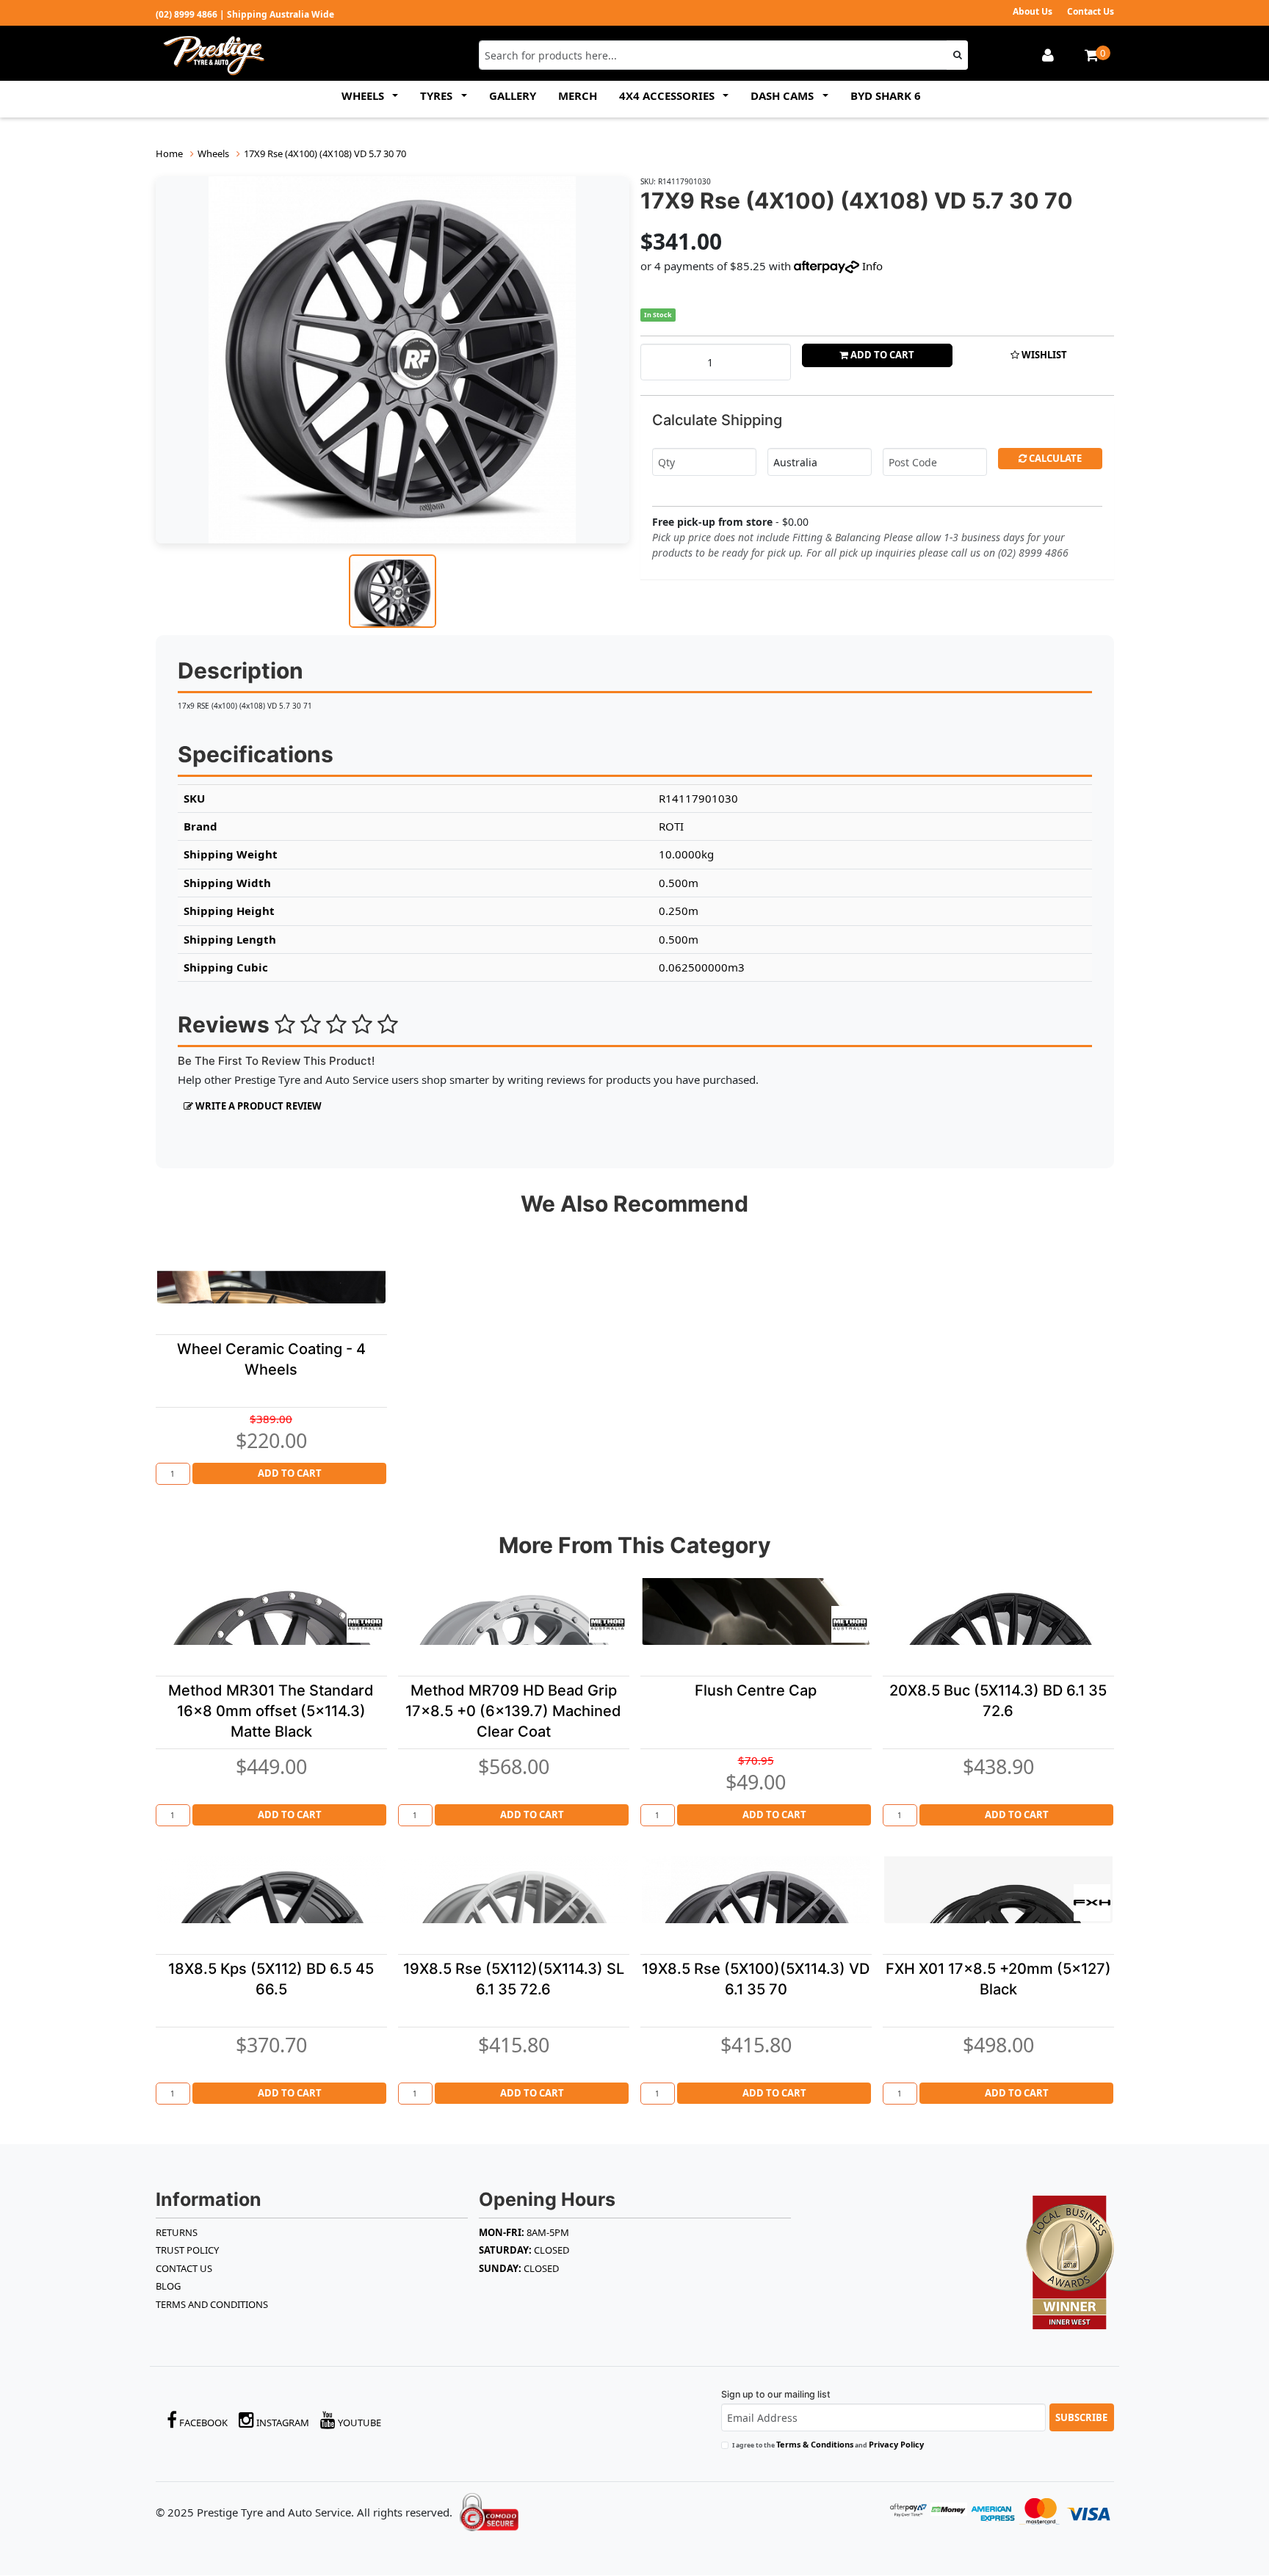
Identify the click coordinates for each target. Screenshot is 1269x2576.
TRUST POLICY (187, 2250)
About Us (1033, 11)
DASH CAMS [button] (784, 95)
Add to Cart (881, 355)
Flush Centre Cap (756, 1690)
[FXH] (1092, 1903)
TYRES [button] (438, 95)
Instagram (282, 2423)
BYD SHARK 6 (886, 95)
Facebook (202, 2423)
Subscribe (1081, 2417)
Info (872, 266)
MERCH (578, 95)
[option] (393, 360)
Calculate (1054, 458)
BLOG (168, 2286)
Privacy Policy (896, 2444)
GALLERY (513, 95)
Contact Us (1091, 11)
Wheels (213, 153)
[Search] (957, 55)
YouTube (358, 2423)
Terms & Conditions (815, 2444)
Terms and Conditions (212, 2304)
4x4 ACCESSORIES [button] (668, 95)
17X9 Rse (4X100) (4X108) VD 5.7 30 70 (325, 153)
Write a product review (257, 1106)
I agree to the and (828, 2444)
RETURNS (177, 2232)
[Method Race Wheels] (365, 1624)
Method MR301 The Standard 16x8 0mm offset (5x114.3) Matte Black (271, 1711)
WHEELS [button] (364, 95)
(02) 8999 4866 (187, 14)
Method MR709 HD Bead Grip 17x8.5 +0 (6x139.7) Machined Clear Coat (513, 1711)
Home (169, 153)
